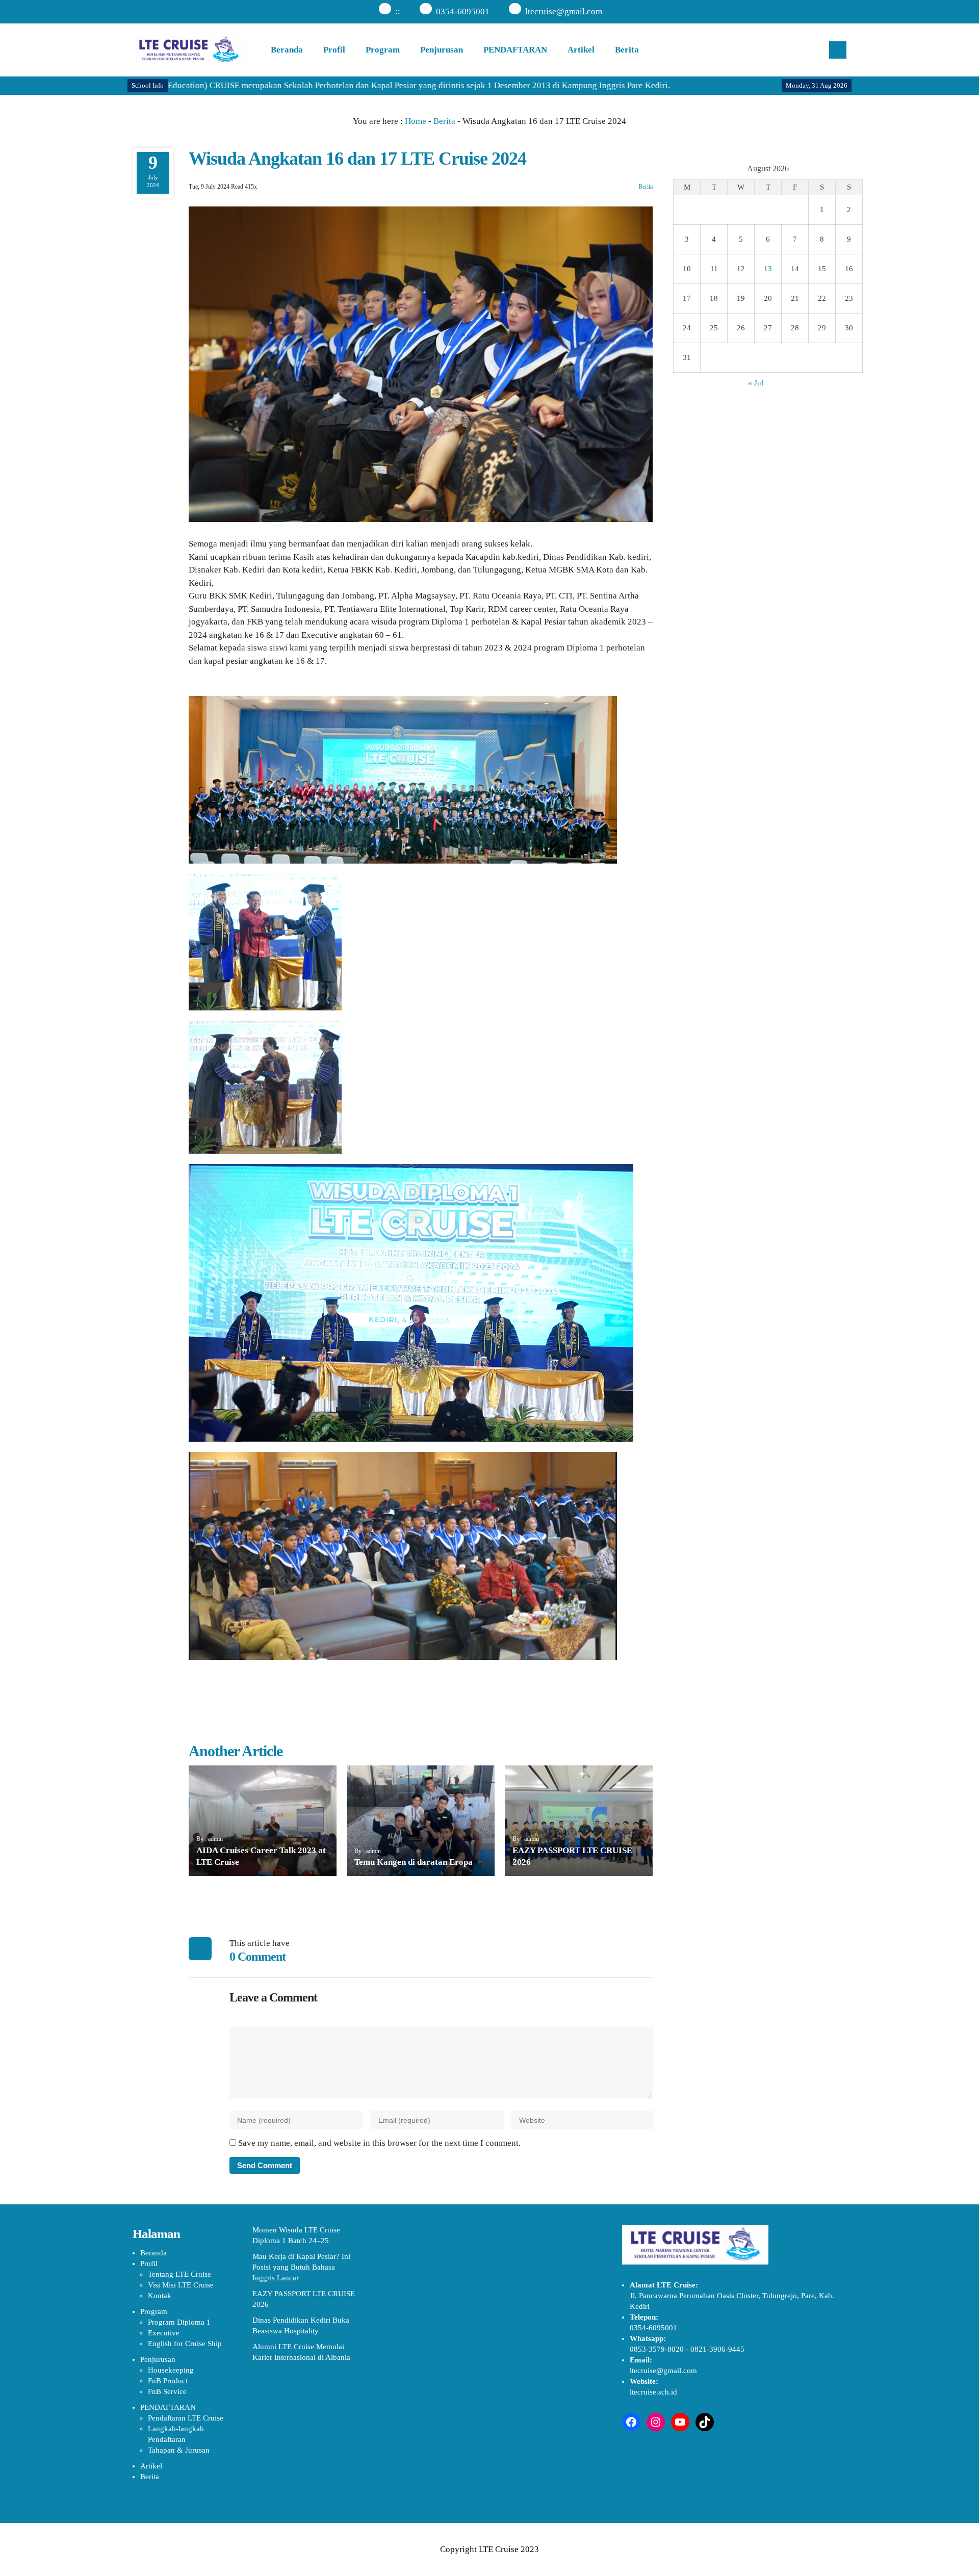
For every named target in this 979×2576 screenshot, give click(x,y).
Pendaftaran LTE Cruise (186, 2418)
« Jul (756, 383)
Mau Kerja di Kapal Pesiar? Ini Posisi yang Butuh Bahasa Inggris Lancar (301, 2267)
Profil (334, 50)
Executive (164, 2333)
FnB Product (168, 2381)
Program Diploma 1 (179, 2322)
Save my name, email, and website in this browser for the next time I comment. (379, 2143)
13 (768, 269)
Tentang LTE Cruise (179, 2274)
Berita (627, 50)
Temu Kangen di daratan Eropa (414, 1862)
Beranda (287, 50)
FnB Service (167, 2391)
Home (416, 121)
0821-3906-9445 (717, 2349)
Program (383, 50)
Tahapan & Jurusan (179, 2450)
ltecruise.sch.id (653, 2392)
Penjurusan (442, 50)
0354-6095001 (463, 11)
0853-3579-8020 (657, 2349)
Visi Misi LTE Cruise (181, 2285)
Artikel (581, 50)
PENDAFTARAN (515, 50)
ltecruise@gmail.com (564, 11)
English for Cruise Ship (185, 2344)
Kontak (160, 2296)
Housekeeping (171, 2370)
